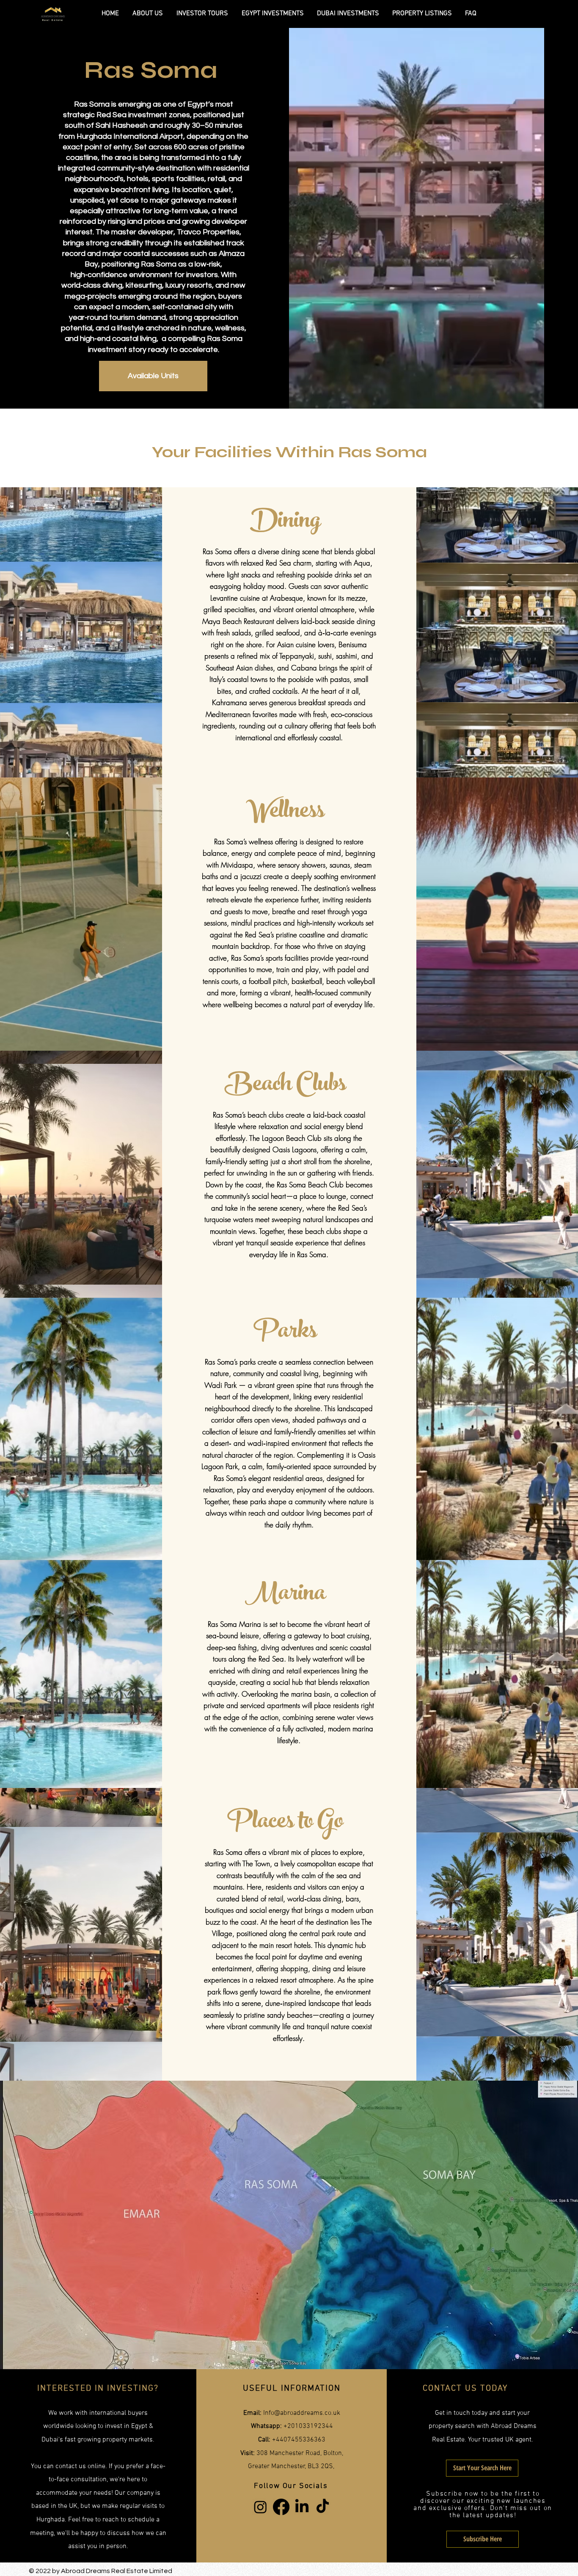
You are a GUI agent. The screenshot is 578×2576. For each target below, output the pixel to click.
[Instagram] (260, 2507)
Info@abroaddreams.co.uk (302, 2413)
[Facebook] (281, 2507)
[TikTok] (323, 2507)
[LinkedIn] (302, 2507)
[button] (483, 2539)
